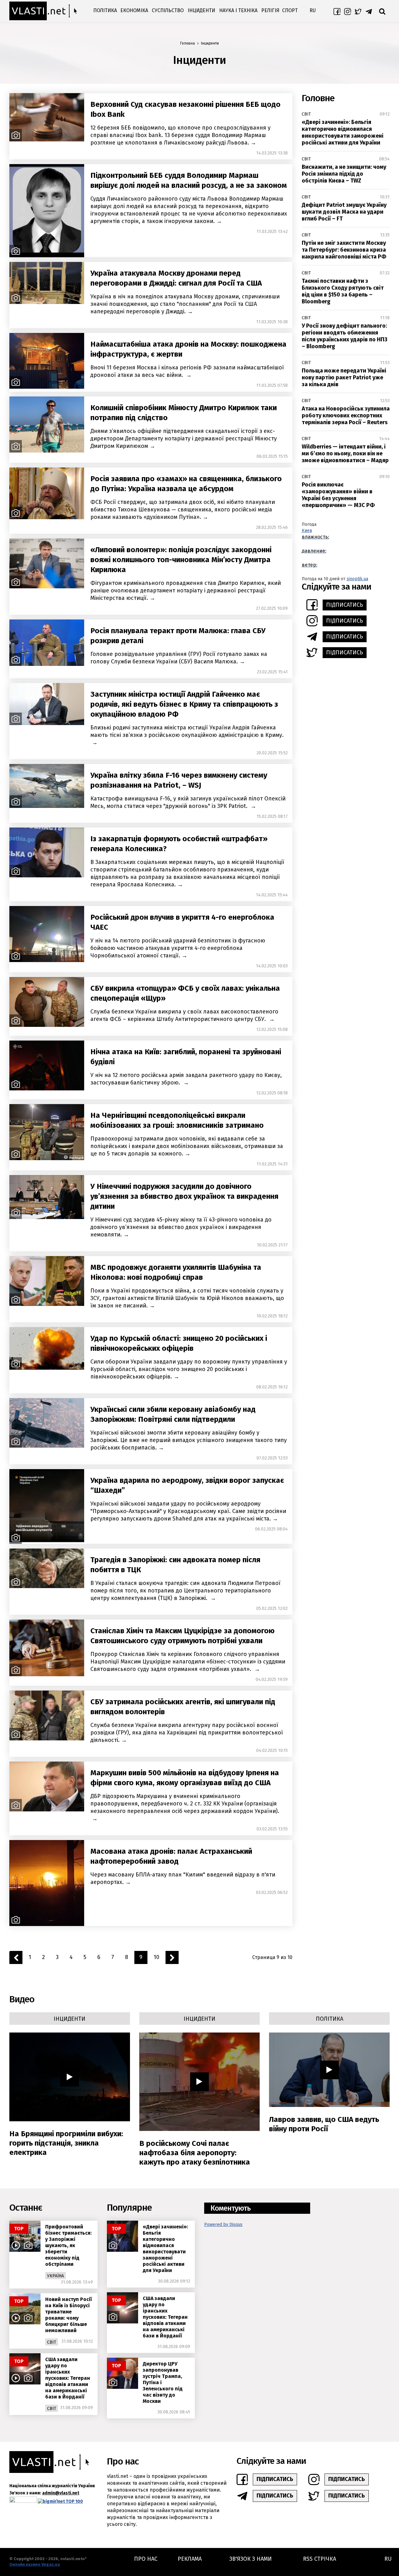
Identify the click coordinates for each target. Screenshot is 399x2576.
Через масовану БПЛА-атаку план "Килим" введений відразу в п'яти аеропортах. (183, 1878)
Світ (306, 114)
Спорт (290, 10)
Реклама (190, 2559)
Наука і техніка (238, 10)
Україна (55, 2276)
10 (156, 1957)
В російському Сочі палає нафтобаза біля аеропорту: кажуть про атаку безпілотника (195, 2153)
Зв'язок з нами (251, 2559)
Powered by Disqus (223, 2225)
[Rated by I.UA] (23, 2501)
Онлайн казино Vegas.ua (35, 2564)
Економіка (134, 10)
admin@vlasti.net (61, 2493)
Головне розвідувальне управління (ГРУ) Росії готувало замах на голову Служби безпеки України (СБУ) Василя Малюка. (179, 658)
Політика (105, 10)
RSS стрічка (320, 2559)
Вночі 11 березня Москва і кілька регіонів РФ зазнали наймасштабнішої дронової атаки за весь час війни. (187, 371)
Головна (187, 43)
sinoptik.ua (357, 579)
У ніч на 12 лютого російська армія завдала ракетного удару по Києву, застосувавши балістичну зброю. (186, 1079)
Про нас (146, 2559)
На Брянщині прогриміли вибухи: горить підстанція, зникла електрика (66, 2143)
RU (313, 10)
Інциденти (201, 10)
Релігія (270, 10)
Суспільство (168, 10)
